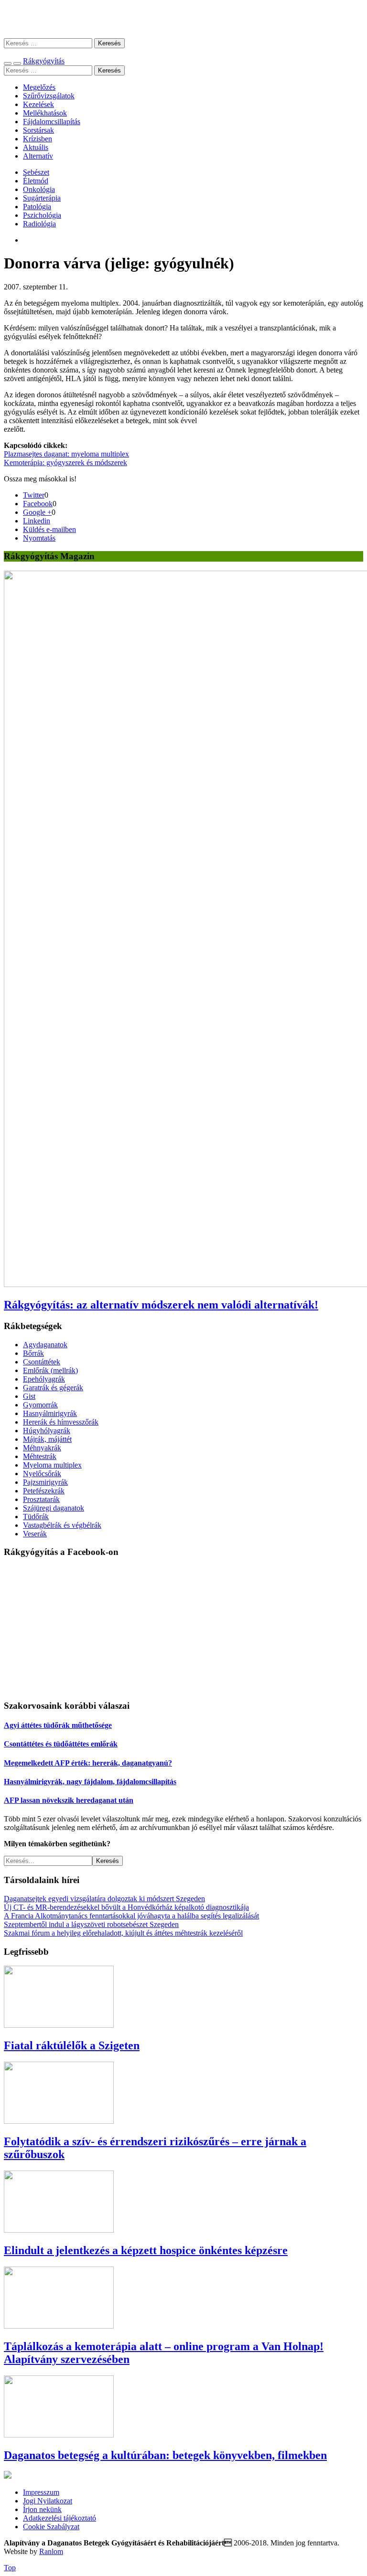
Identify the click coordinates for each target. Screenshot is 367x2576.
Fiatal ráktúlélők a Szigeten (72, 2045)
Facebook (38, 504)
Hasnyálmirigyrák (50, 1413)
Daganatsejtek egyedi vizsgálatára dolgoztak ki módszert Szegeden (104, 1899)
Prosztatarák (41, 1499)
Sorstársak (38, 130)
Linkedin (37, 521)
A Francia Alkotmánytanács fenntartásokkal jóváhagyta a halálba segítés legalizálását (131, 1916)
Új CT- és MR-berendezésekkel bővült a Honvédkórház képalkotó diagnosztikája (126, 1907)
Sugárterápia (42, 198)
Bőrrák (33, 1353)
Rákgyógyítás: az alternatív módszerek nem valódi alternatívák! (161, 1305)
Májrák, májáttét (47, 1439)
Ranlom (51, 2551)
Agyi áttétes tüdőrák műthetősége (58, 1725)
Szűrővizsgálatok (49, 96)
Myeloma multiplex (52, 1465)
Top (10, 2568)
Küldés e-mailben (49, 529)
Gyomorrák (40, 1405)
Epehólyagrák (44, 1379)
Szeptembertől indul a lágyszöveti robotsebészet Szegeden (91, 1924)
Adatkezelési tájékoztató (59, 2518)
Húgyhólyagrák (47, 1431)
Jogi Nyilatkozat (48, 2501)
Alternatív (38, 156)
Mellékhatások (45, 113)
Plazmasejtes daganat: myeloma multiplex (66, 454)
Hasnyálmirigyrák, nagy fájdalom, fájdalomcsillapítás (90, 1782)
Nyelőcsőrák (42, 1474)
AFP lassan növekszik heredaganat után (69, 1800)
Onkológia (39, 189)
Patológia (37, 207)
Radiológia (39, 224)
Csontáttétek (42, 1362)
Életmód (36, 181)
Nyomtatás (39, 538)
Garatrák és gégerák (53, 1388)
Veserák (35, 1534)
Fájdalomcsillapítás (52, 122)
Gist (29, 1396)
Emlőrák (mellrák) (50, 1370)
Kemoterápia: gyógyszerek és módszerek (65, 463)
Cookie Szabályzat (51, 2527)
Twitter (34, 495)
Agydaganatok (45, 1345)
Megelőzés (39, 87)
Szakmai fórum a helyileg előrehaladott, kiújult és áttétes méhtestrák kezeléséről (123, 1933)
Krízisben (38, 139)
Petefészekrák (44, 1491)
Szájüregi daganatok (54, 1508)
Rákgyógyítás (183, 19)
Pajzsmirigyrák (45, 1482)
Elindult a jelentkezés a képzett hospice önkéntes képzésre (146, 2250)
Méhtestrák (40, 1456)
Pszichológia (42, 215)
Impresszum (41, 2492)
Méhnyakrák (42, 1448)
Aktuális (36, 147)
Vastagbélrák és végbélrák (62, 1525)
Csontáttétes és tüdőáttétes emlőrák (61, 1744)
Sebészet (36, 172)
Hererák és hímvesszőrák (61, 1422)
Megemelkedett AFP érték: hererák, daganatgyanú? (88, 1763)
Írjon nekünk (42, 2509)
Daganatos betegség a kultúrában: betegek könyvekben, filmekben (165, 2455)
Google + (37, 512)
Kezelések (38, 104)
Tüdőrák (36, 1517)
